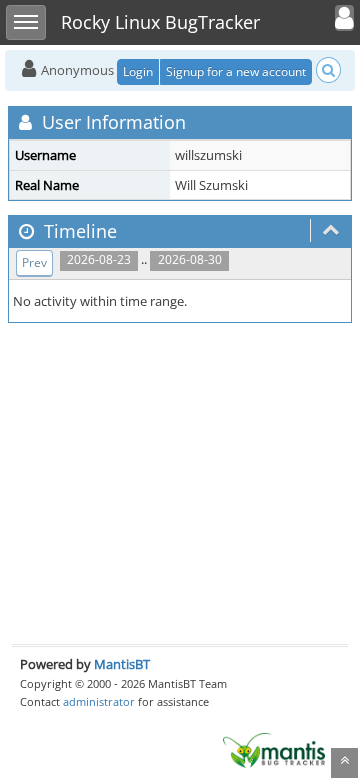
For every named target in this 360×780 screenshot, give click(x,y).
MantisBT (122, 664)
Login (138, 71)
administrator (99, 701)
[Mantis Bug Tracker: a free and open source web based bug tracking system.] (274, 749)
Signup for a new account (236, 71)
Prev (34, 262)
